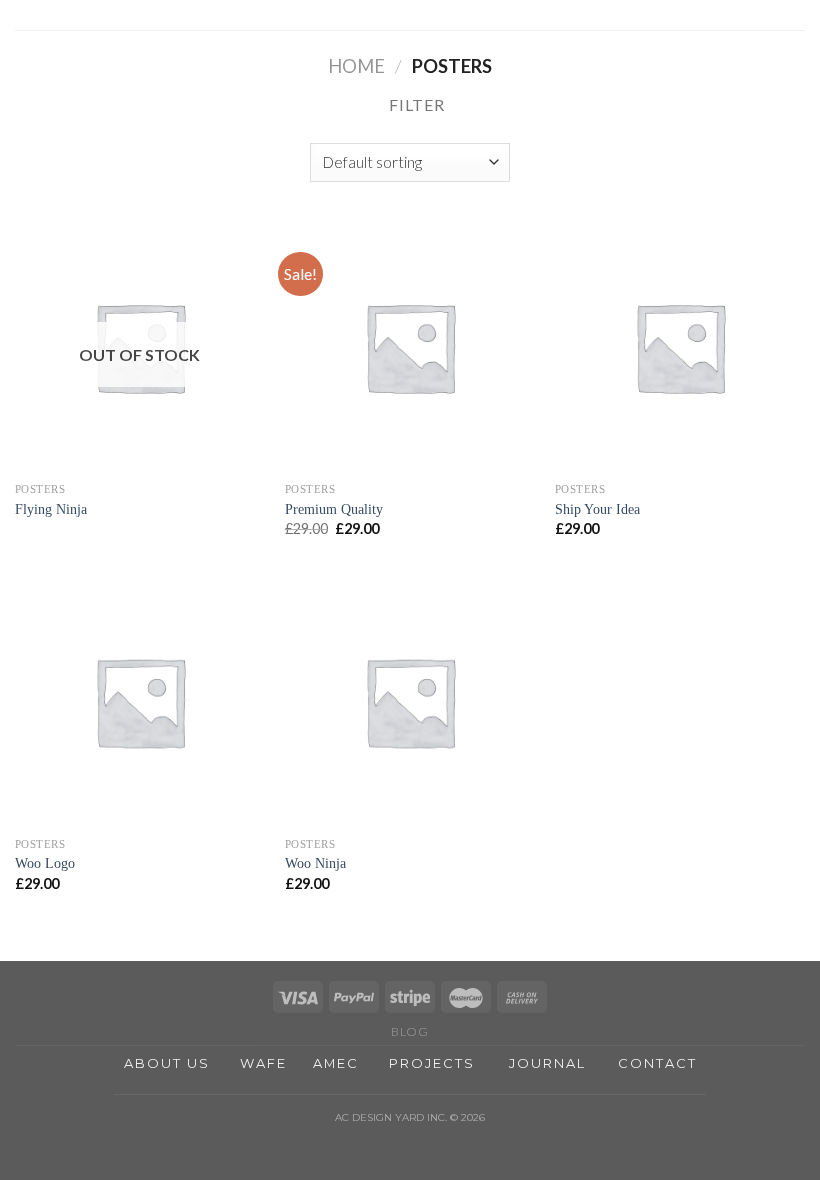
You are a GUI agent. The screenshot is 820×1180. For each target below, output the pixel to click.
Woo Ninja (315, 863)
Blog (409, 1031)
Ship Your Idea (597, 509)
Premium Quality (334, 509)
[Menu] (793, 24)
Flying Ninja (51, 509)
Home (356, 66)
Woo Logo (45, 863)
